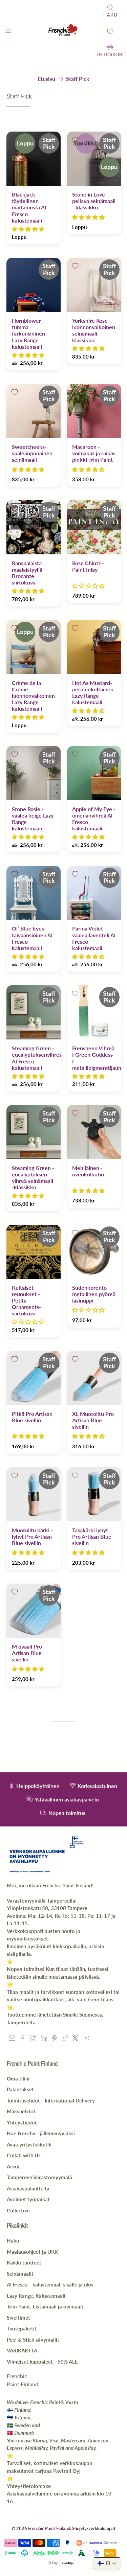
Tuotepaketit (22, 2328)
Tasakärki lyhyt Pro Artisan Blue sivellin (92, 1536)
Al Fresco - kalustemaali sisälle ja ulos (50, 2284)
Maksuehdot (21, 2111)
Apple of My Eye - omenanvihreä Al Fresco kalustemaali (94, 819)
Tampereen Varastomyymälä (39, 2177)
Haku (13, 2240)
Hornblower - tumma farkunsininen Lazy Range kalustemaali (28, 333)
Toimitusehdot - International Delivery (51, 2100)
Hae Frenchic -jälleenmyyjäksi (41, 2133)
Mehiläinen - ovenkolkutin (88, 1171)
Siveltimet (18, 2318)
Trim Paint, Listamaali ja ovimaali (45, 2306)
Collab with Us (24, 2155)
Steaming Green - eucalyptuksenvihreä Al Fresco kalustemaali (34, 1058)
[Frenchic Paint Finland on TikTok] (65, 2039)
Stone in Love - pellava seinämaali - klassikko (94, 201)
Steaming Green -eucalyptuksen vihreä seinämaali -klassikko (33, 1178)
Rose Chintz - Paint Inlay (88, 566)
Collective (18, 2210)
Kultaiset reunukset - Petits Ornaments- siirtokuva (26, 1301)
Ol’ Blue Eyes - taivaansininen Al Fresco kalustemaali (32, 938)
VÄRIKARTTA (22, 2350)
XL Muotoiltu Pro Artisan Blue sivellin (93, 1420)
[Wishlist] (110, 31)
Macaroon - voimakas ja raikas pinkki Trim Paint (94, 453)
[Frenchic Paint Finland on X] (75, 2039)
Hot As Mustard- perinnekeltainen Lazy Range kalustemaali (93, 693)
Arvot (13, 2166)
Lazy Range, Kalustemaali (36, 2296)
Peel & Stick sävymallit (33, 2340)
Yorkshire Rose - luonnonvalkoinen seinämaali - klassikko (94, 330)
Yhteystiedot (22, 2122)
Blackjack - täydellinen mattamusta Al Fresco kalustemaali (29, 207)
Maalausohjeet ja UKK (32, 2252)
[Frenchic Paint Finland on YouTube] (86, 2039)
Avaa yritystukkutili (29, 2144)
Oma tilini (18, 2078)
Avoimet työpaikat (28, 2199)
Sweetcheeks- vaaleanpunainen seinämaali (32, 453)
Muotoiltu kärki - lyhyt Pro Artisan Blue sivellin (32, 1536)
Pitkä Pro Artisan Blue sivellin (32, 1417)
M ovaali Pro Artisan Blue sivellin (27, 1653)
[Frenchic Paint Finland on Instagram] (33, 2039)
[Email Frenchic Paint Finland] (12, 2039)
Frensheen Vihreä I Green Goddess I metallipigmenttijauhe (94, 1058)
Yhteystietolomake (29, 2486)
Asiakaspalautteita (28, 2188)
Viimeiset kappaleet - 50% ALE (42, 2362)
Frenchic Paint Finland (49, 2528)
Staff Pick (78, 79)
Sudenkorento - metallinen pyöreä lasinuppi (94, 1294)
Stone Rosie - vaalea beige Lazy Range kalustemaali (33, 819)
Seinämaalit (20, 2274)
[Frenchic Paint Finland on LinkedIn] (44, 2039)
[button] (28, 229)
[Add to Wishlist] (15, 140)
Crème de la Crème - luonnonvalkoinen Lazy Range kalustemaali (33, 696)
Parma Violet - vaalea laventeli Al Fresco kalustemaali (94, 938)
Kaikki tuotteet (24, 2262)
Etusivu (46, 79)
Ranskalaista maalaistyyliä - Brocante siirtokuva (29, 573)
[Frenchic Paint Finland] (64, 31)
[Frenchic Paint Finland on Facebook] (23, 2039)
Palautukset (20, 2089)
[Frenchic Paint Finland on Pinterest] (54, 2039)
